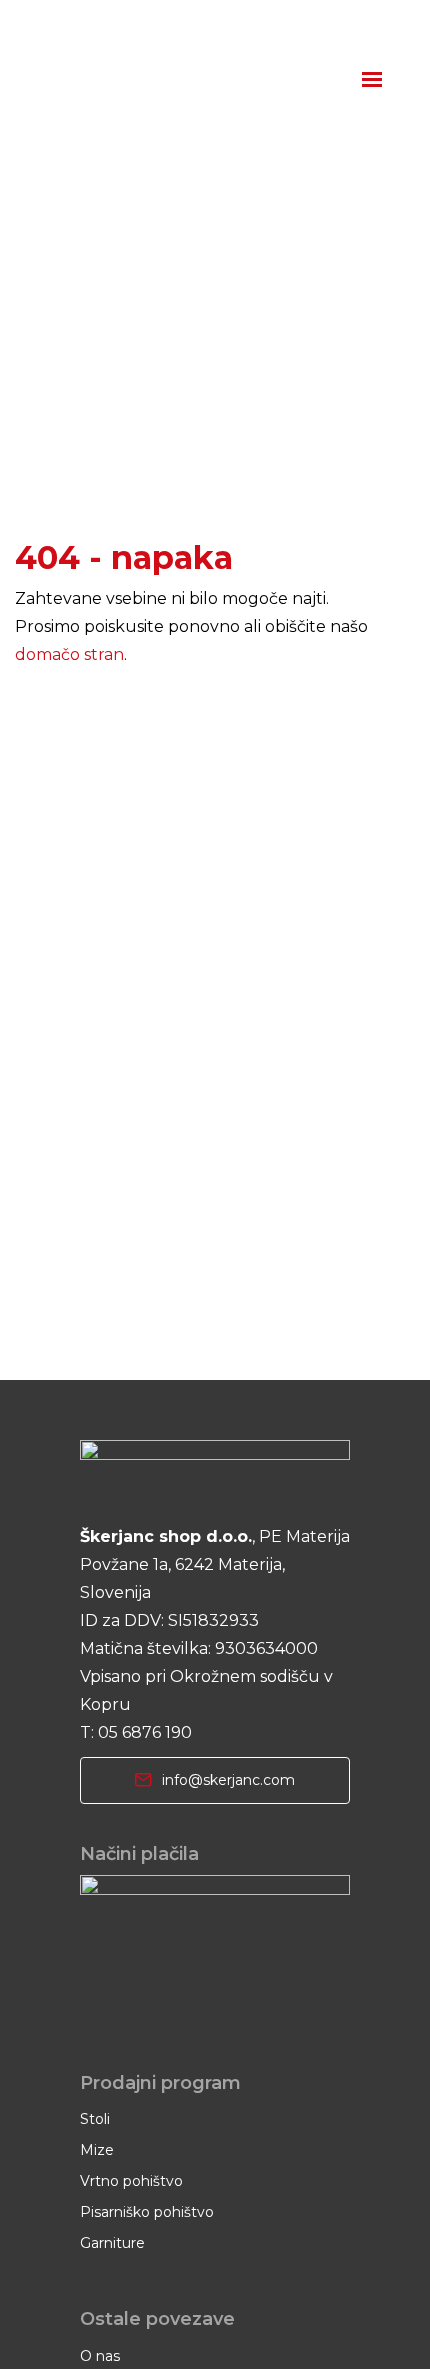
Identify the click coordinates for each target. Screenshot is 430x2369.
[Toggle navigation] (373, 80)
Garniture (112, 2243)
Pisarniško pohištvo (147, 2212)
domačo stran (69, 654)
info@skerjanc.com (228, 1780)
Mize (97, 2150)
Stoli (95, 2119)
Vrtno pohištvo (131, 2181)
